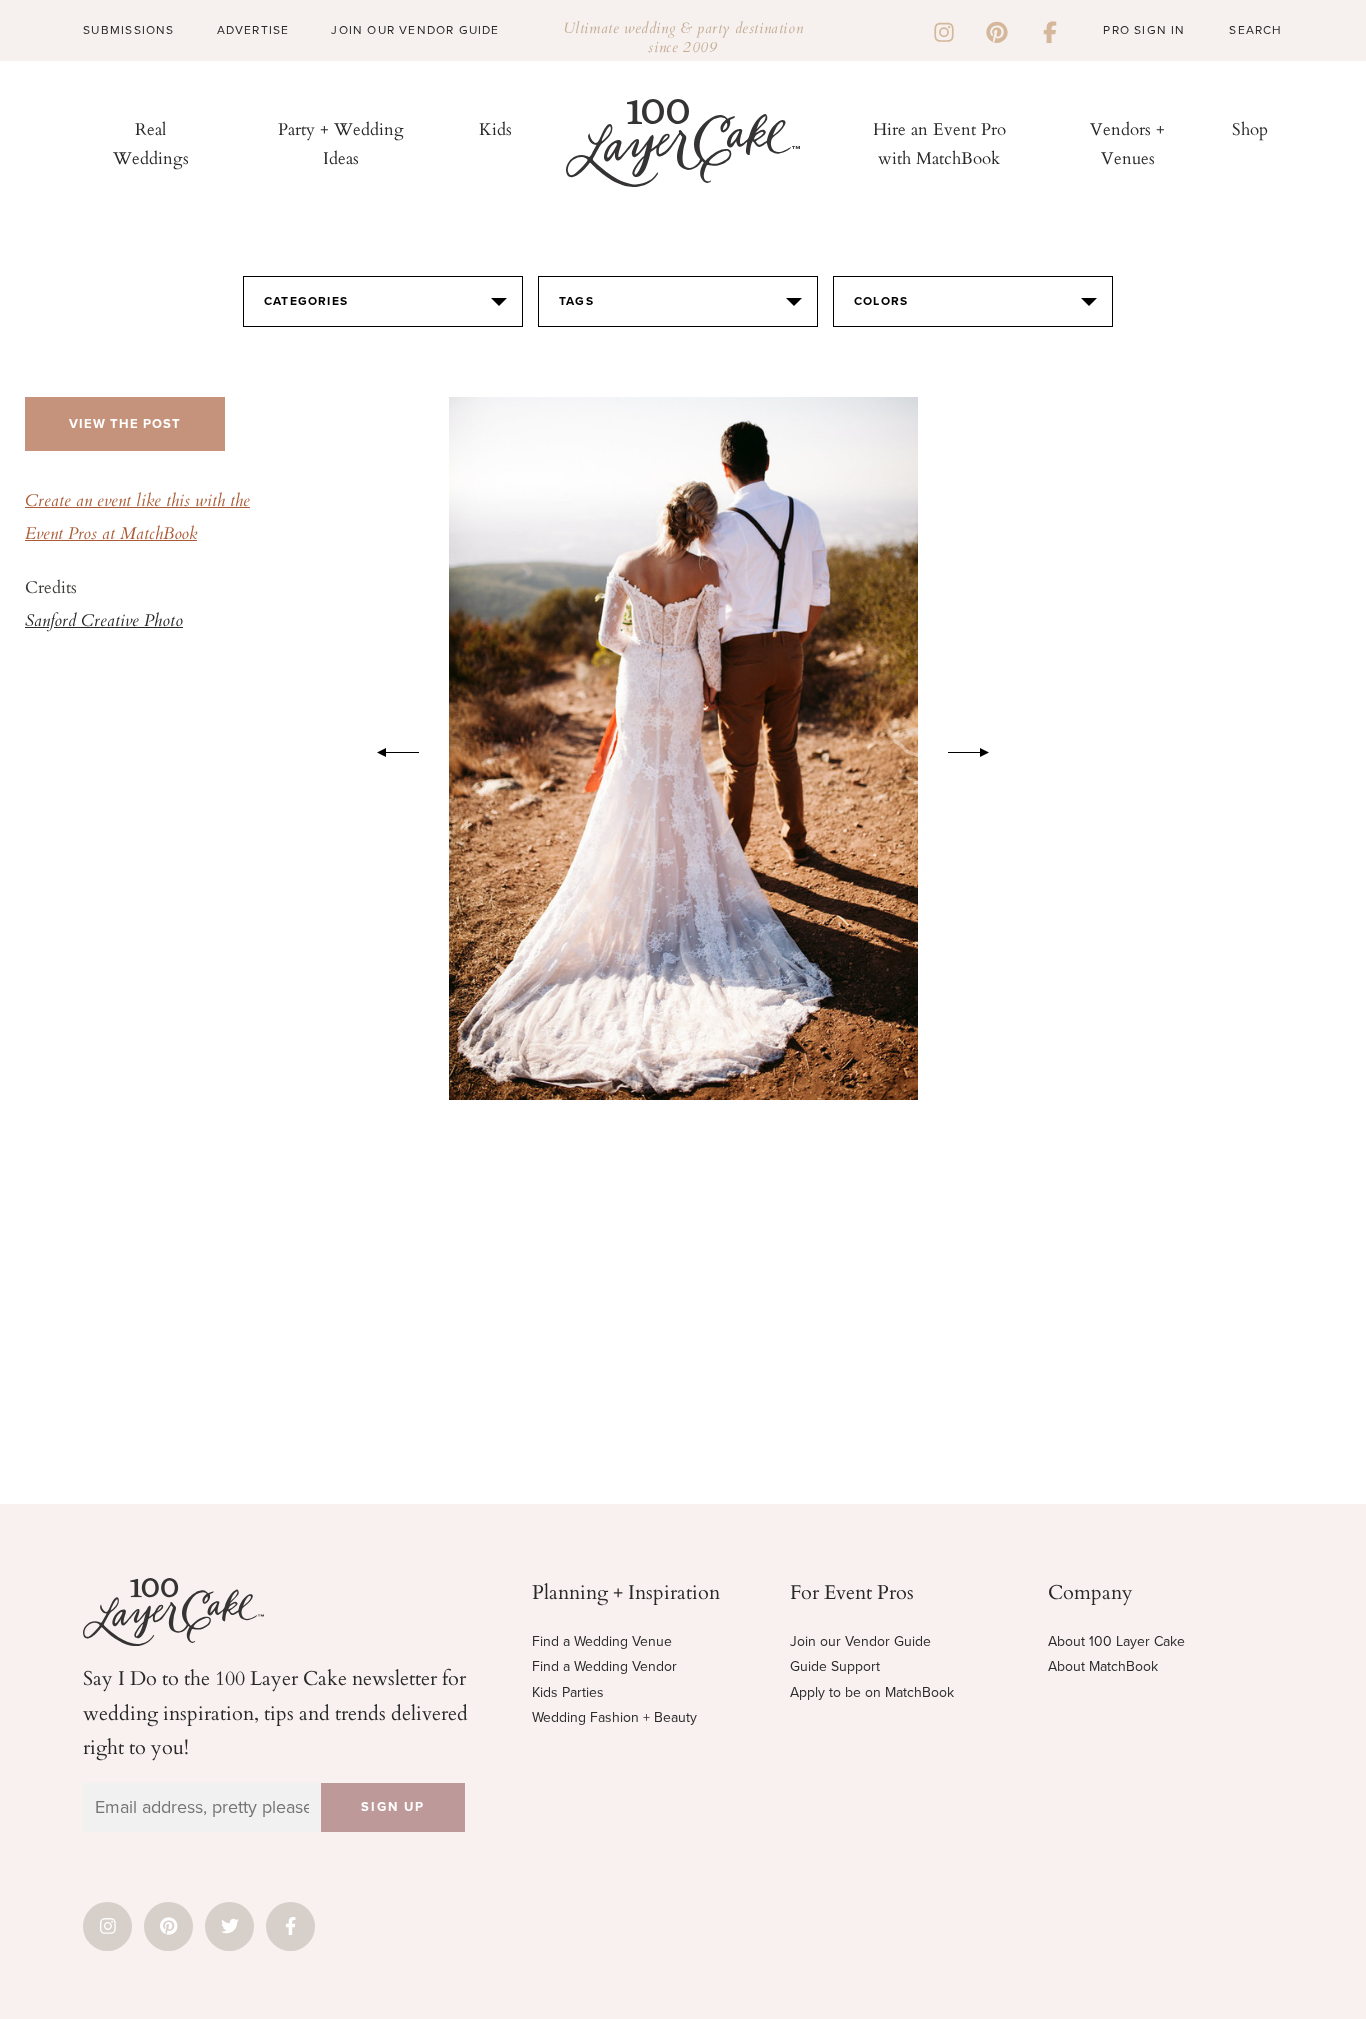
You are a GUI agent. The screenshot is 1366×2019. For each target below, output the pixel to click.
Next (979, 749)
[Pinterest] (997, 30)
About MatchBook (1103, 1666)
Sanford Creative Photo (104, 622)
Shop (1250, 128)
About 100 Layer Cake (1116, 1641)
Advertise (253, 30)
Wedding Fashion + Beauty (614, 1717)
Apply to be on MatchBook (872, 1692)
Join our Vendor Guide (860, 1641)
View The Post (125, 424)
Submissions (128, 30)
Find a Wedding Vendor (604, 1666)
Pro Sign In (1144, 30)
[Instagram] (944, 30)
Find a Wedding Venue (602, 1641)
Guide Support (835, 1666)
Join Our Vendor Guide (415, 30)
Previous (388, 749)
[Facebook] (1050, 30)
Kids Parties (568, 1692)
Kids (495, 128)
